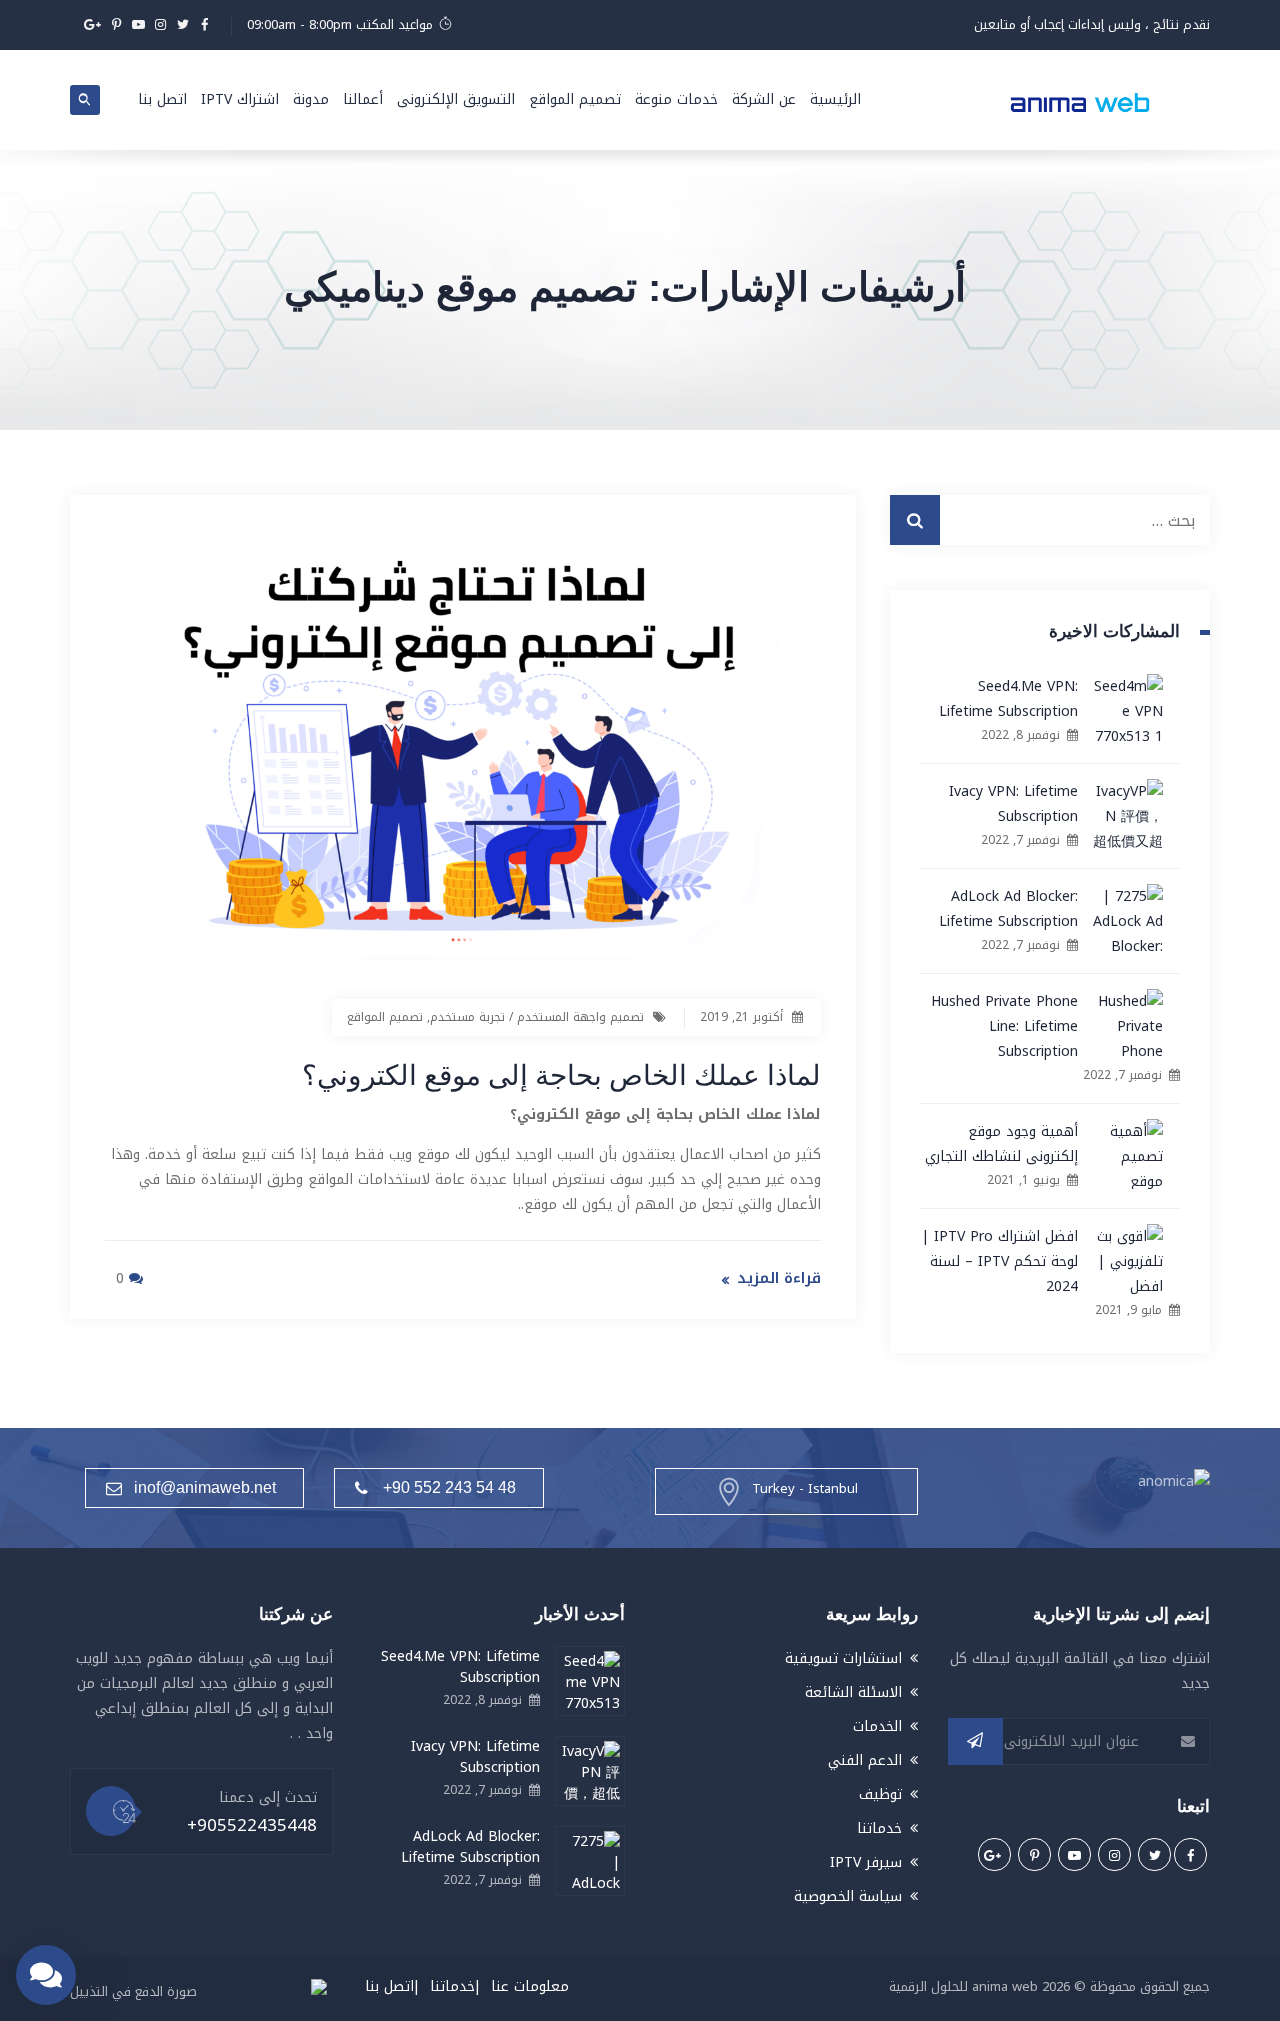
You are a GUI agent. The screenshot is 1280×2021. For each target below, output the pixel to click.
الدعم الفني (865, 1760)
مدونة (311, 99)
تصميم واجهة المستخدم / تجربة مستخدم (537, 1017)
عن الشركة (764, 99)
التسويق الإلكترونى (456, 99)
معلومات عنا (530, 1986)
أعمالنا (363, 99)
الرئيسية (835, 99)
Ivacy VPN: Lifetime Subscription (1013, 804)
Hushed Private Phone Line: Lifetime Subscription (1004, 1026)
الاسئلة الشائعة (853, 1692)
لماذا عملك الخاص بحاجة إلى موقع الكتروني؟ (561, 1074)
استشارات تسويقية (843, 1658)
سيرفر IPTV (866, 1862)
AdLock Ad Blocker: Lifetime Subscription (1008, 909)
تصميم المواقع (575, 99)
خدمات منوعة (676, 99)
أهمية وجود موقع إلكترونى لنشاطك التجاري (1001, 1144)
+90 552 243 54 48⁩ (449, 1487)
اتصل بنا (162, 99)
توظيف (880, 1794)
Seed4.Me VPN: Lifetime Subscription (1008, 699)
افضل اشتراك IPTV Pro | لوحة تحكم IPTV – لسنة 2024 (999, 1261)
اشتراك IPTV (240, 99)
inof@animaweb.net (205, 1487)
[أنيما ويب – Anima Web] (1080, 100)
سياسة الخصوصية (848, 1896)
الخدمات (877, 1726)
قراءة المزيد (779, 1278)
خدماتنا (879, 1828)
